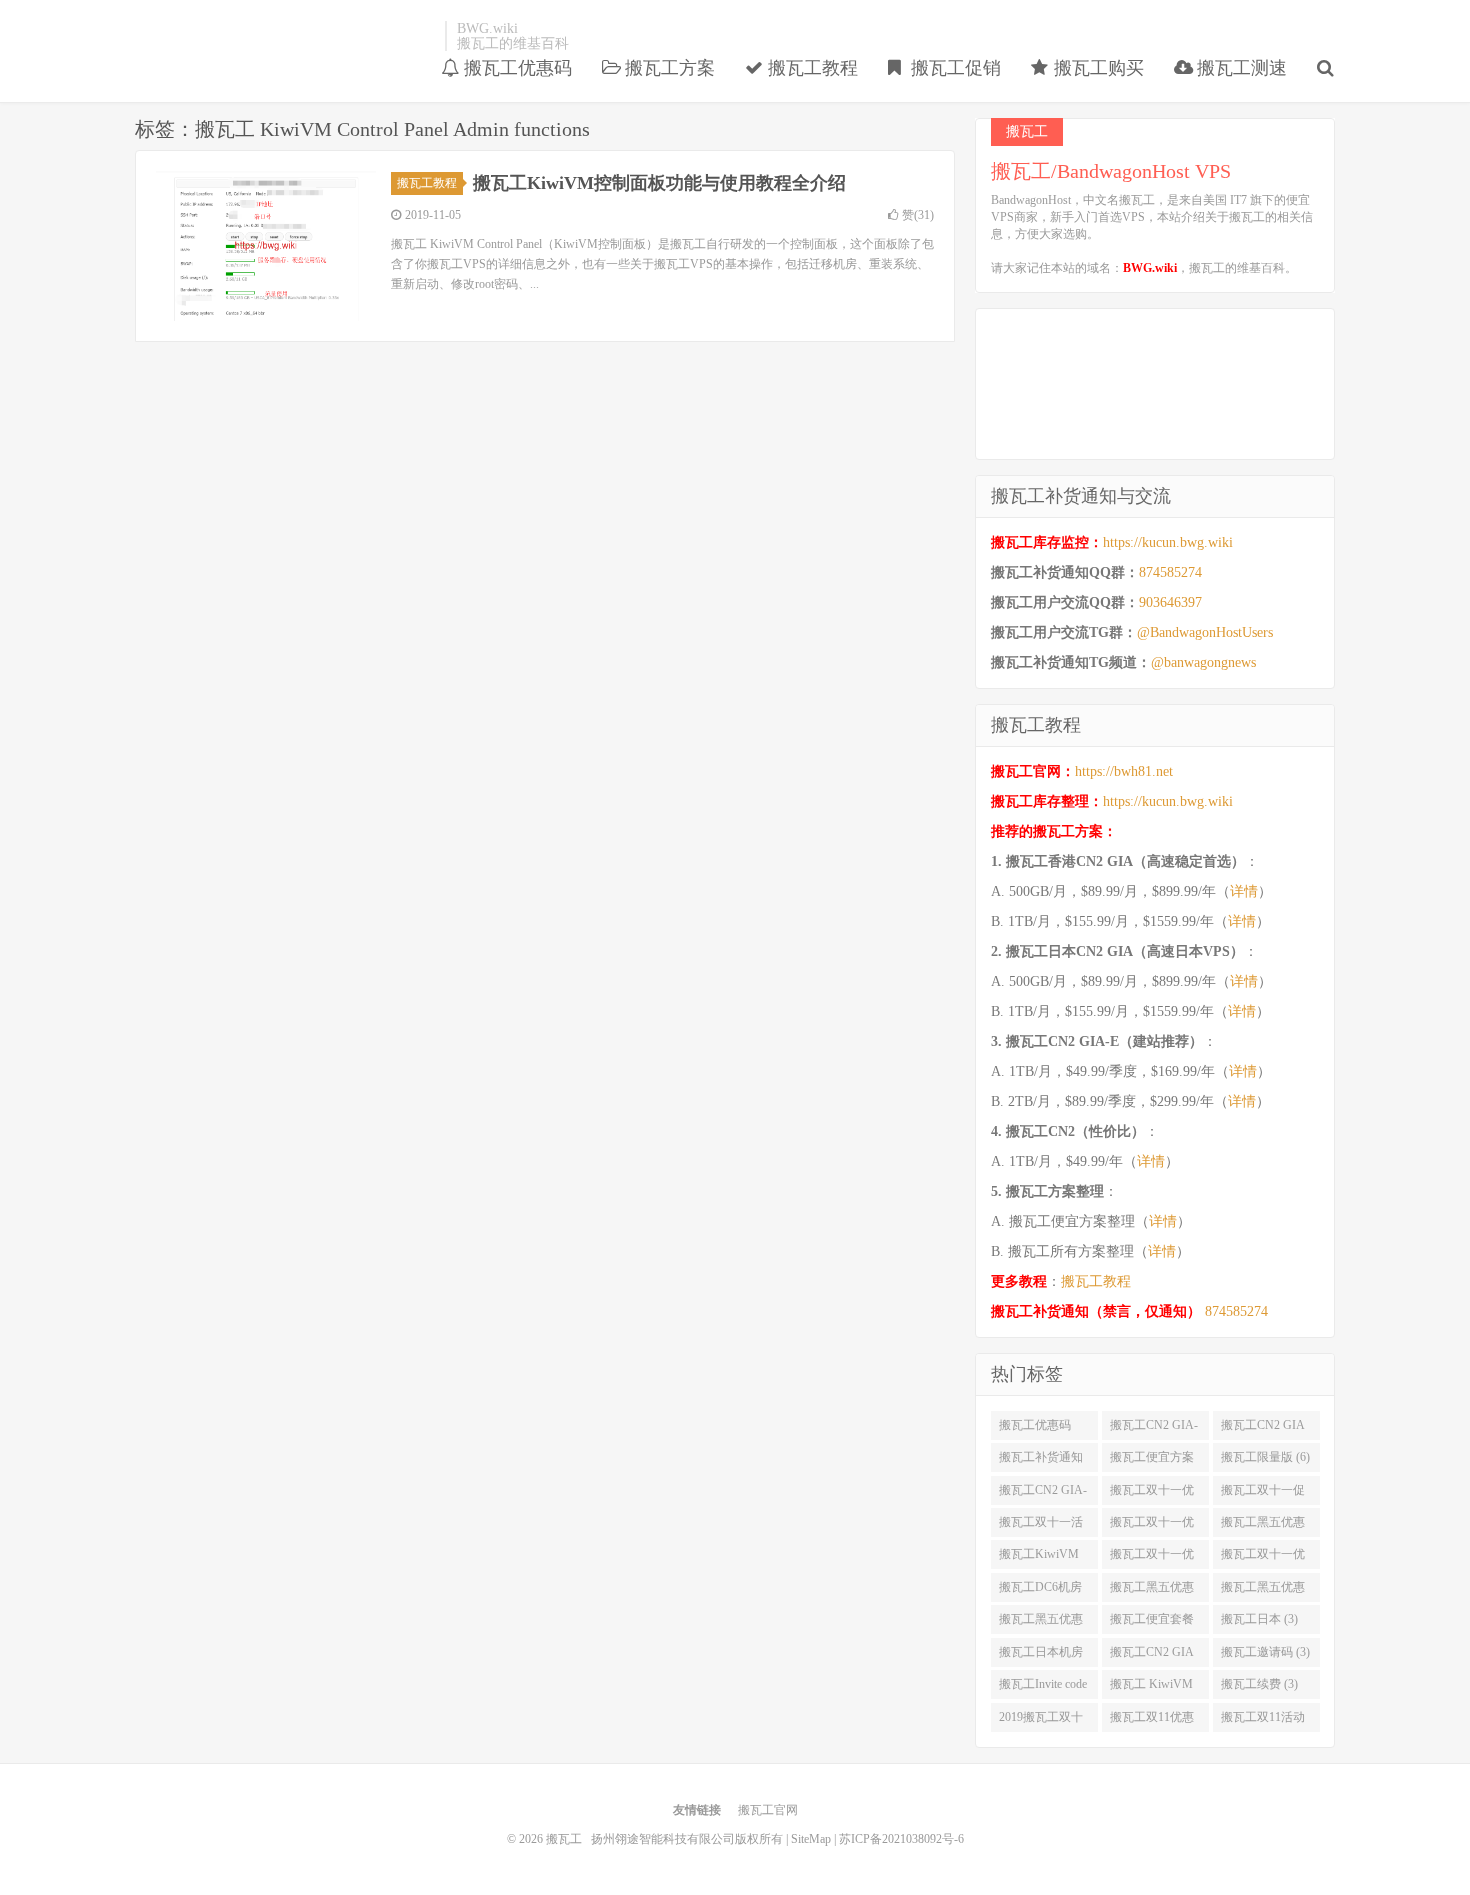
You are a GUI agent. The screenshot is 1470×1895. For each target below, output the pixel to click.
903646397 (1170, 602)
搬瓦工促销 (953, 68)
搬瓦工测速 (1239, 68)
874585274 (1170, 572)
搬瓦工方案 (667, 68)
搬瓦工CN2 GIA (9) (1263, 1429)
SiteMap (811, 1839)
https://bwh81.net (1124, 771)
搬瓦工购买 (1096, 68)
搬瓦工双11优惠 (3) (1152, 1721)
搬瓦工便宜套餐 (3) (1152, 1623)
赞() (918, 215)
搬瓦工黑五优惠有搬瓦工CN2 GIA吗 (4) (1041, 1623)
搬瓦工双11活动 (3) (1263, 1721)
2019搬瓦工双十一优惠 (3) (1041, 1721)
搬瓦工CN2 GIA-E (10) (1154, 1429)
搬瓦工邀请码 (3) (1265, 1652)
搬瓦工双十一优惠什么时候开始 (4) (1152, 1558)
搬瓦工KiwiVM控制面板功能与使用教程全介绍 (659, 183)
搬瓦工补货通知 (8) (1041, 1461)
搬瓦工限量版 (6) (1265, 1457)
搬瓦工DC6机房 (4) (1040, 1591)
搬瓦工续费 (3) (1259, 1684)
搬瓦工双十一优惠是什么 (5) (1152, 1526)
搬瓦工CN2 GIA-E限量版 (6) (1043, 1494)
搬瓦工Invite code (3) (1043, 1688)
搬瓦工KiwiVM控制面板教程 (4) (1043, 1558)
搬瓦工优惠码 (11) (1035, 1429)
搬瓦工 (285, 36)
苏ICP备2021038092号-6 (901, 1839)
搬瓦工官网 (768, 1810)
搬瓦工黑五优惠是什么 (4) (1152, 1591)
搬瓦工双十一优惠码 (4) (1263, 1558)
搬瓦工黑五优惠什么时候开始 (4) (1265, 1591)
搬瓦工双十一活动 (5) (1041, 1526)
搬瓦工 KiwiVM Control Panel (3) (1151, 1688)
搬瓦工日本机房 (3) (1041, 1656)
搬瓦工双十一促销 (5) (1263, 1494)
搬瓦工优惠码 (515, 68)
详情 (1244, 891)
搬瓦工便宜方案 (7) (1152, 1461)
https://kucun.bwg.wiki (1168, 542)
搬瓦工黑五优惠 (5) (1263, 1526)
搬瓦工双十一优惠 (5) (1152, 1494)
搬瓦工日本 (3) (1259, 1619)
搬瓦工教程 (810, 68)
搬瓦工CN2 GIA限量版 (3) (1152, 1656)
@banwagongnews (1203, 662)
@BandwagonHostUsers (1205, 632)
